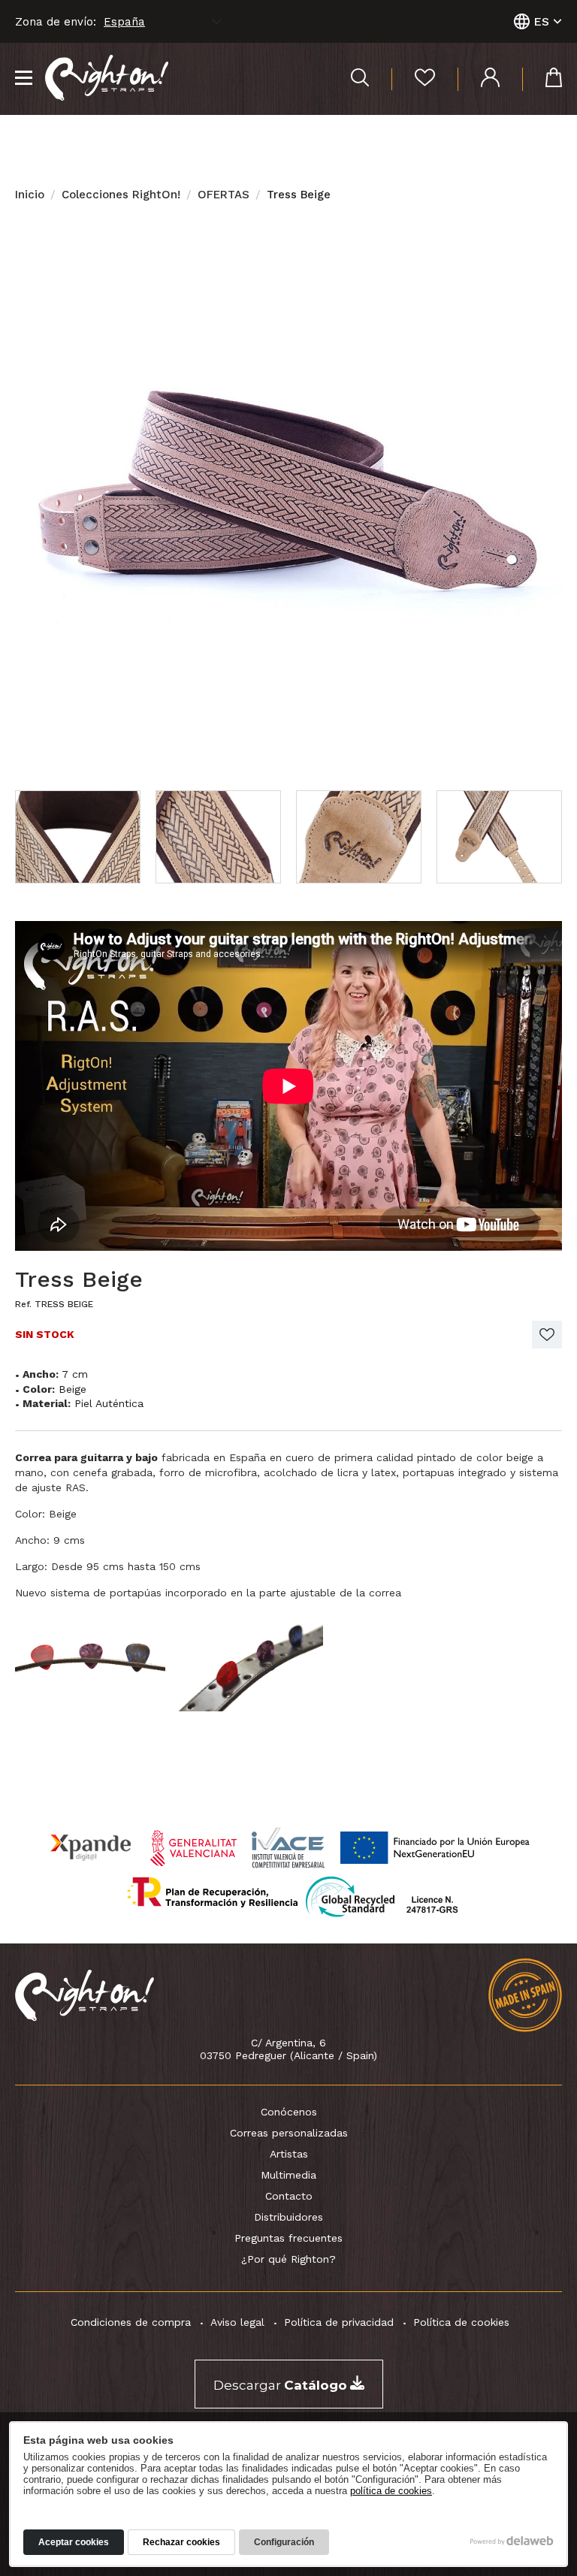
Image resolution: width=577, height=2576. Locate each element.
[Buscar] (360, 79)
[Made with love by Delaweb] (512, 2541)
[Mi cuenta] (479, 79)
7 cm (75, 1374)
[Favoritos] (413, 79)
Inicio (30, 195)
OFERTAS (224, 195)
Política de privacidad (339, 2322)
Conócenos (289, 2112)
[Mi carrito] (542, 79)
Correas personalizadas (289, 2133)
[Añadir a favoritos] (547, 1335)
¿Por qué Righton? (288, 2259)
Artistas (289, 2154)
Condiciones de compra (131, 2322)
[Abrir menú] (24, 79)
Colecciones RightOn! (121, 195)
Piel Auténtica (109, 1403)
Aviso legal (237, 2322)
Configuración (284, 2542)
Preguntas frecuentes (288, 2238)
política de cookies (391, 2491)
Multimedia (288, 2175)
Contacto (289, 2196)
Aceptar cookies (74, 2542)
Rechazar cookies (181, 2542)
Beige (73, 1389)
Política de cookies (461, 2322)
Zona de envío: (56, 22)
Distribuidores (288, 2217)
